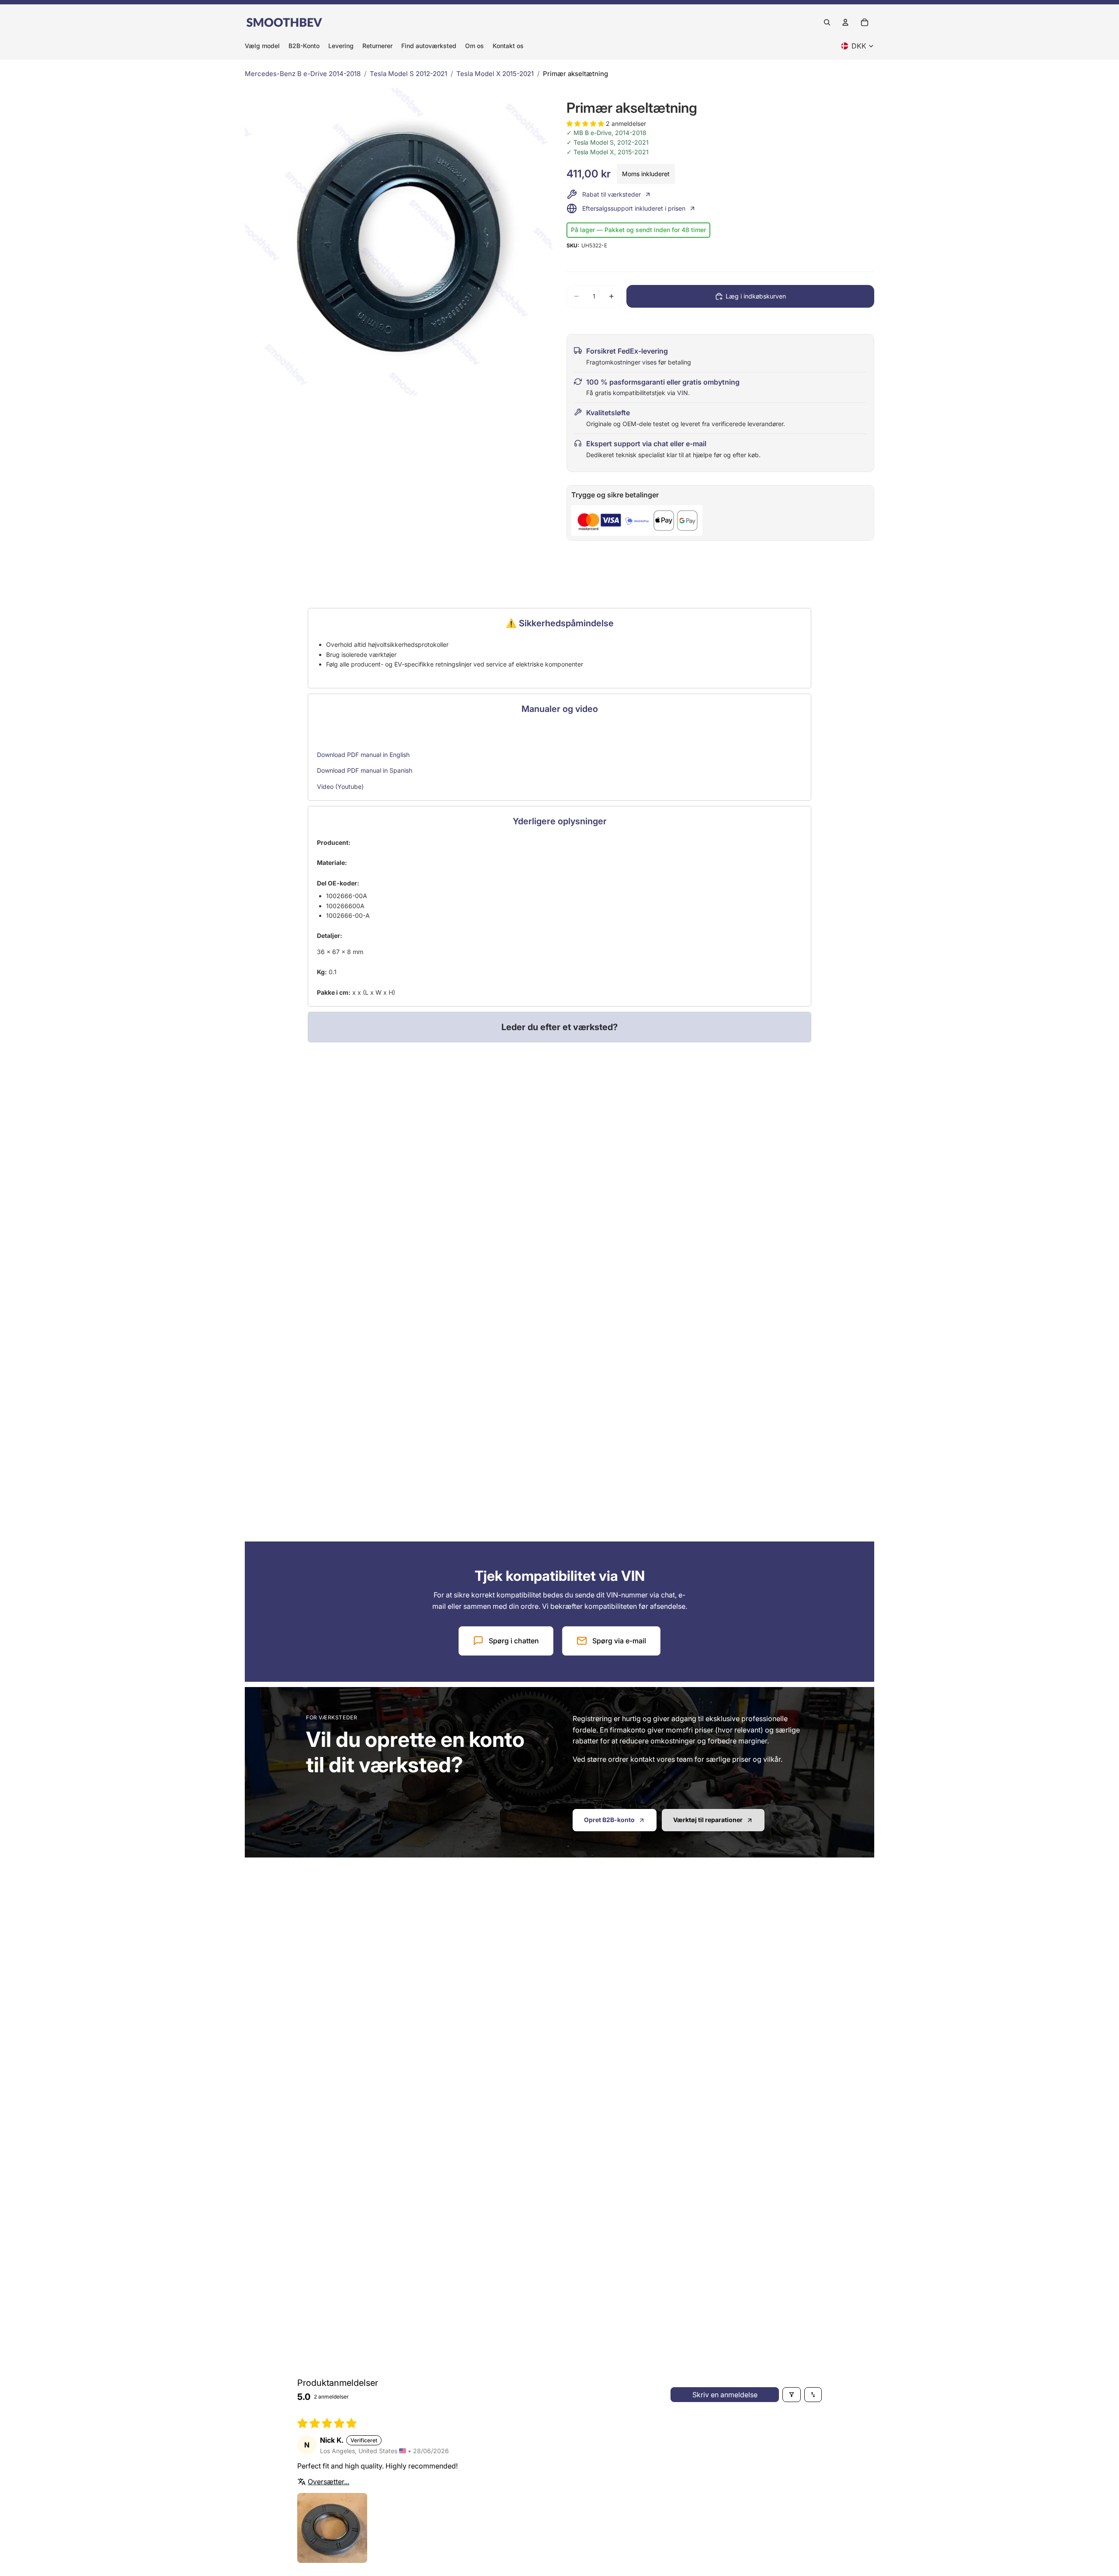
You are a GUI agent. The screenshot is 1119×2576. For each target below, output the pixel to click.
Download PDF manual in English (363, 755)
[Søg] (827, 22)
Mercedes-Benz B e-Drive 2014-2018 (303, 74)
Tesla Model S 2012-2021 (408, 74)
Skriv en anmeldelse (725, 2395)
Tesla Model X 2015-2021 (495, 74)
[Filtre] (792, 2395)
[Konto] (845, 22)
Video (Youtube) (340, 786)
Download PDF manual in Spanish (365, 770)
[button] (586, 123)
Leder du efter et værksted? (559, 1027)
